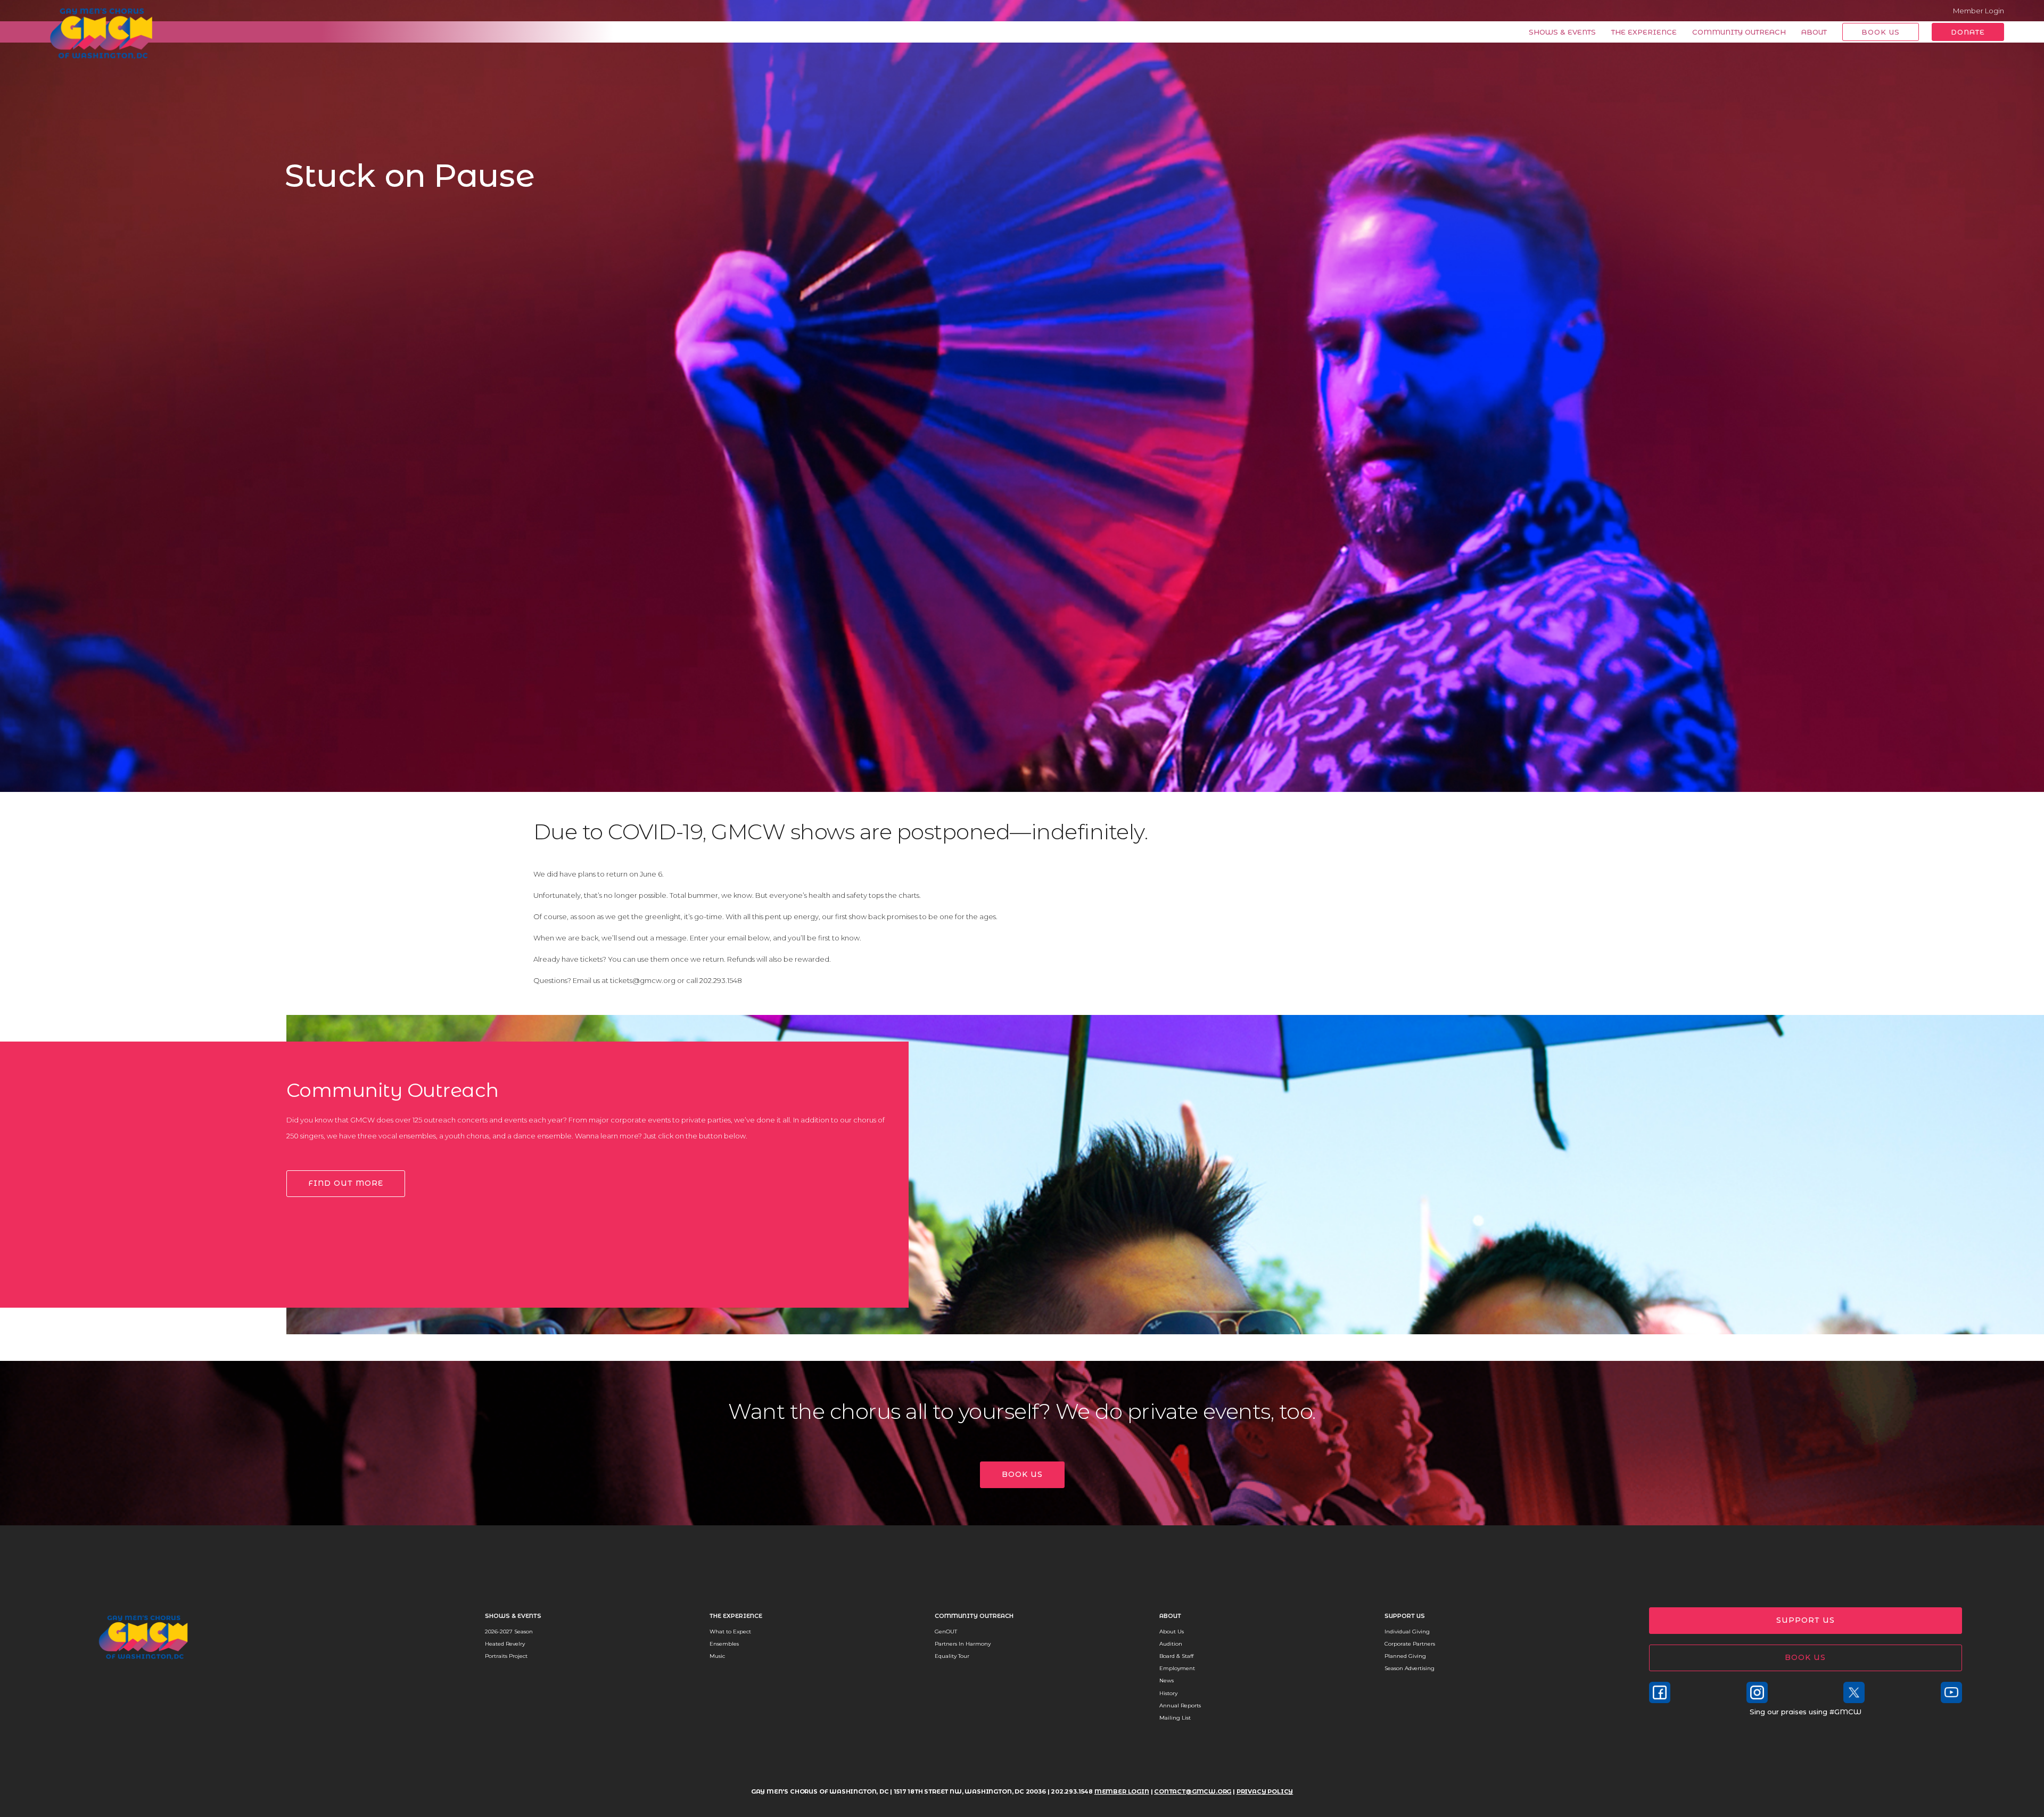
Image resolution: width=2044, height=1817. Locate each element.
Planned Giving (1405, 1656)
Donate (1968, 32)
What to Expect (730, 1632)
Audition (1171, 1644)
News (1167, 1680)
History (1168, 1693)
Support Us (1405, 1616)
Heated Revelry (505, 1644)
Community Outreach (1739, 32)
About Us (1172, 1632)
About (1814, 32)
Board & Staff (1176, 1656)
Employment (1177, 1668)
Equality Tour (952, 1656)
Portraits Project (506, 1656)
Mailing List (1175, 1718)
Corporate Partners (1410, 1644)
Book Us (1881, 32)
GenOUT (946, 1632)
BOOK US (1022, 1474)
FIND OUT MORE (346, 1183)
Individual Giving (1407, 1632)
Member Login (1979, 11)
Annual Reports (1180, 1705)
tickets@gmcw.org (643, 980)
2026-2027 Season (509, 1632)
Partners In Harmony (963, 1644)
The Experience (1644, 32)
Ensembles (724, 1644)
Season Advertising (1410, 1668)
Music (717, 1656)
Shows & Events (1562, 32)
